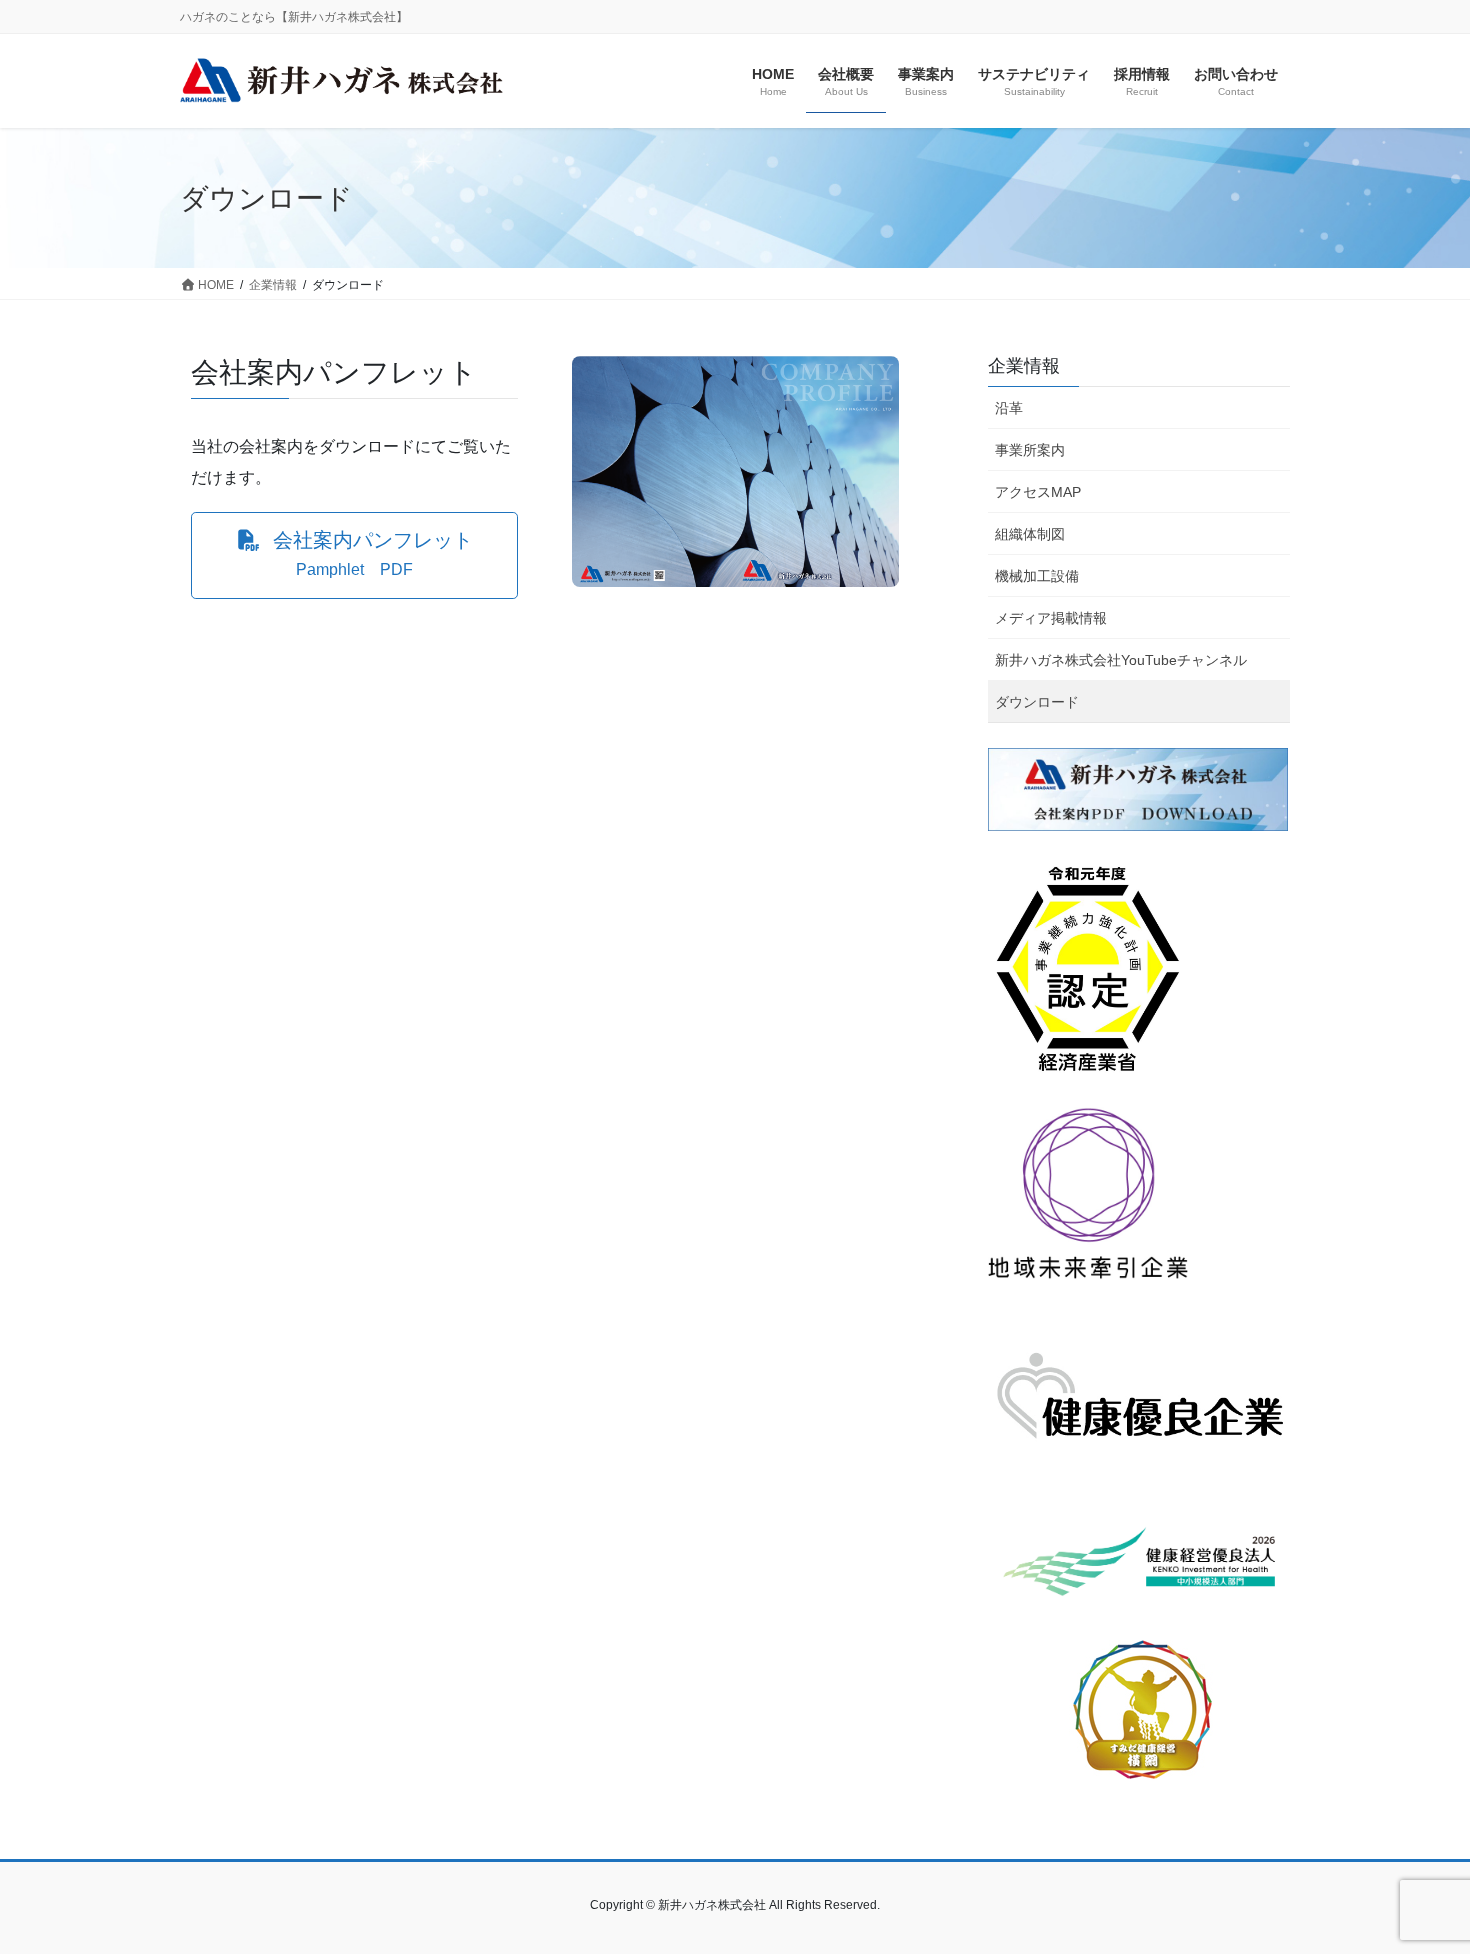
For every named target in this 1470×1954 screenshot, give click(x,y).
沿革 (1009, 408)
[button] (355, 555)
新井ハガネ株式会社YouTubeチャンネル (1121, 660)
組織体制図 (1030, 534)
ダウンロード (1037, 702)
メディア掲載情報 (1051, 618)
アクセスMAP (1038, 492)
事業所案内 (1030, 450)
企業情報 (1024, 366)
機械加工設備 (1037, 576)
